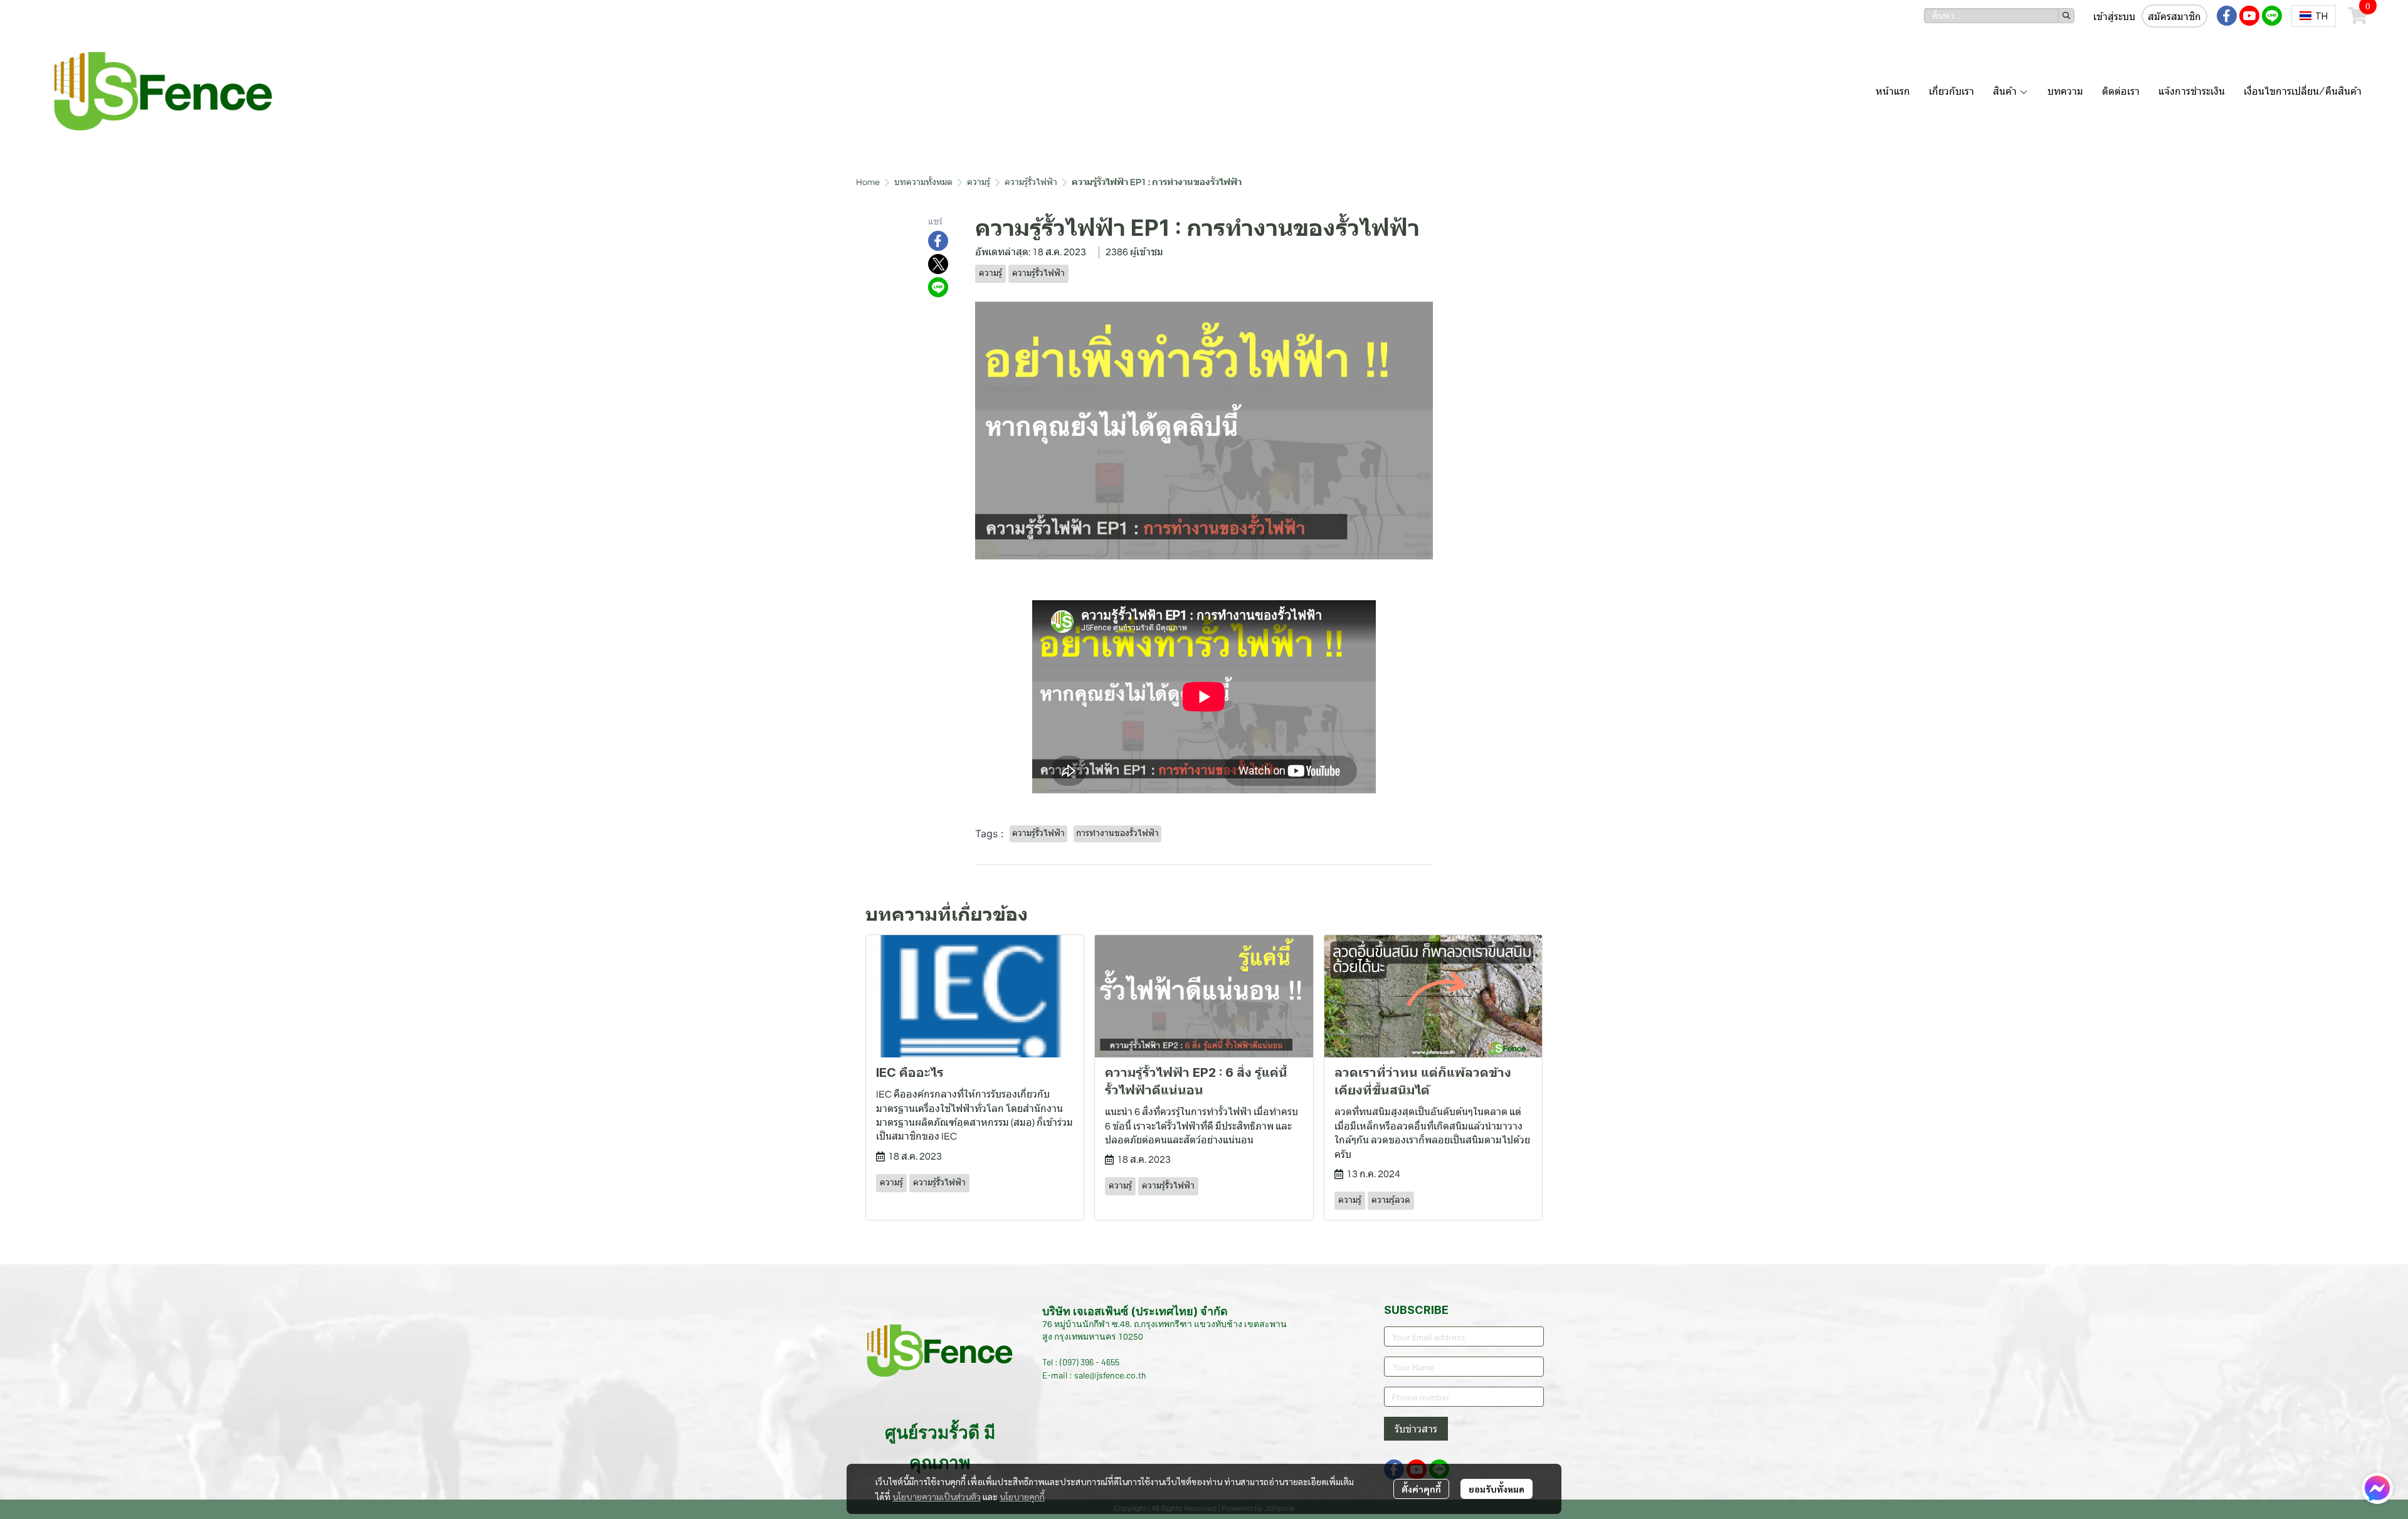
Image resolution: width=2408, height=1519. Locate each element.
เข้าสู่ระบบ (2114, 17)
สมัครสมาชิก (2174, 17)
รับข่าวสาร (1416, 1429)
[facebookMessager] (2377, 1488)
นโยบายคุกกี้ (1022, 1496)
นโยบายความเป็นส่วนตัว (937, 1496)
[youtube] (2249, 16)
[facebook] (2227, 16)
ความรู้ (979, 183)
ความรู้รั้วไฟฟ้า (1031, 183)
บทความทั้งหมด (923, 183)
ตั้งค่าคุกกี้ (1421, 1489)
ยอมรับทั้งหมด (1497, 1489)
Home (868, 183)
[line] (2272, 16)
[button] (1999, 16)
